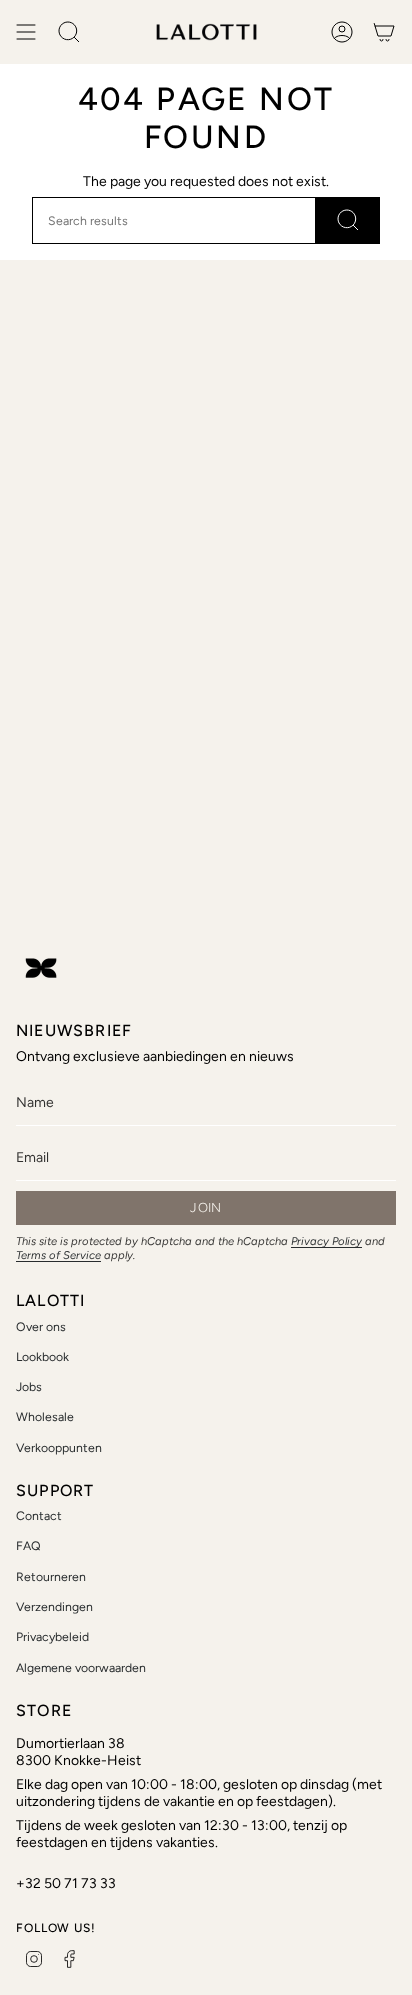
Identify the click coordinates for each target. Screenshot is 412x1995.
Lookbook (42, 1356)
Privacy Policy (326, 1241)
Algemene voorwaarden (81, 1667)
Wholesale (45, 1416)
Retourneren (51, 1576)
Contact (39, 1515)
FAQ (28, 1545)
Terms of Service (58, 1255)
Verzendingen (54, 1606)
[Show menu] (26, 32)
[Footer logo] (41, 968)
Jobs (29, 1386)
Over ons (41, 1326)
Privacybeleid (52, 1636)
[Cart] (384, 32)
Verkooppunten (59, 1447)
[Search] (348, 220)
